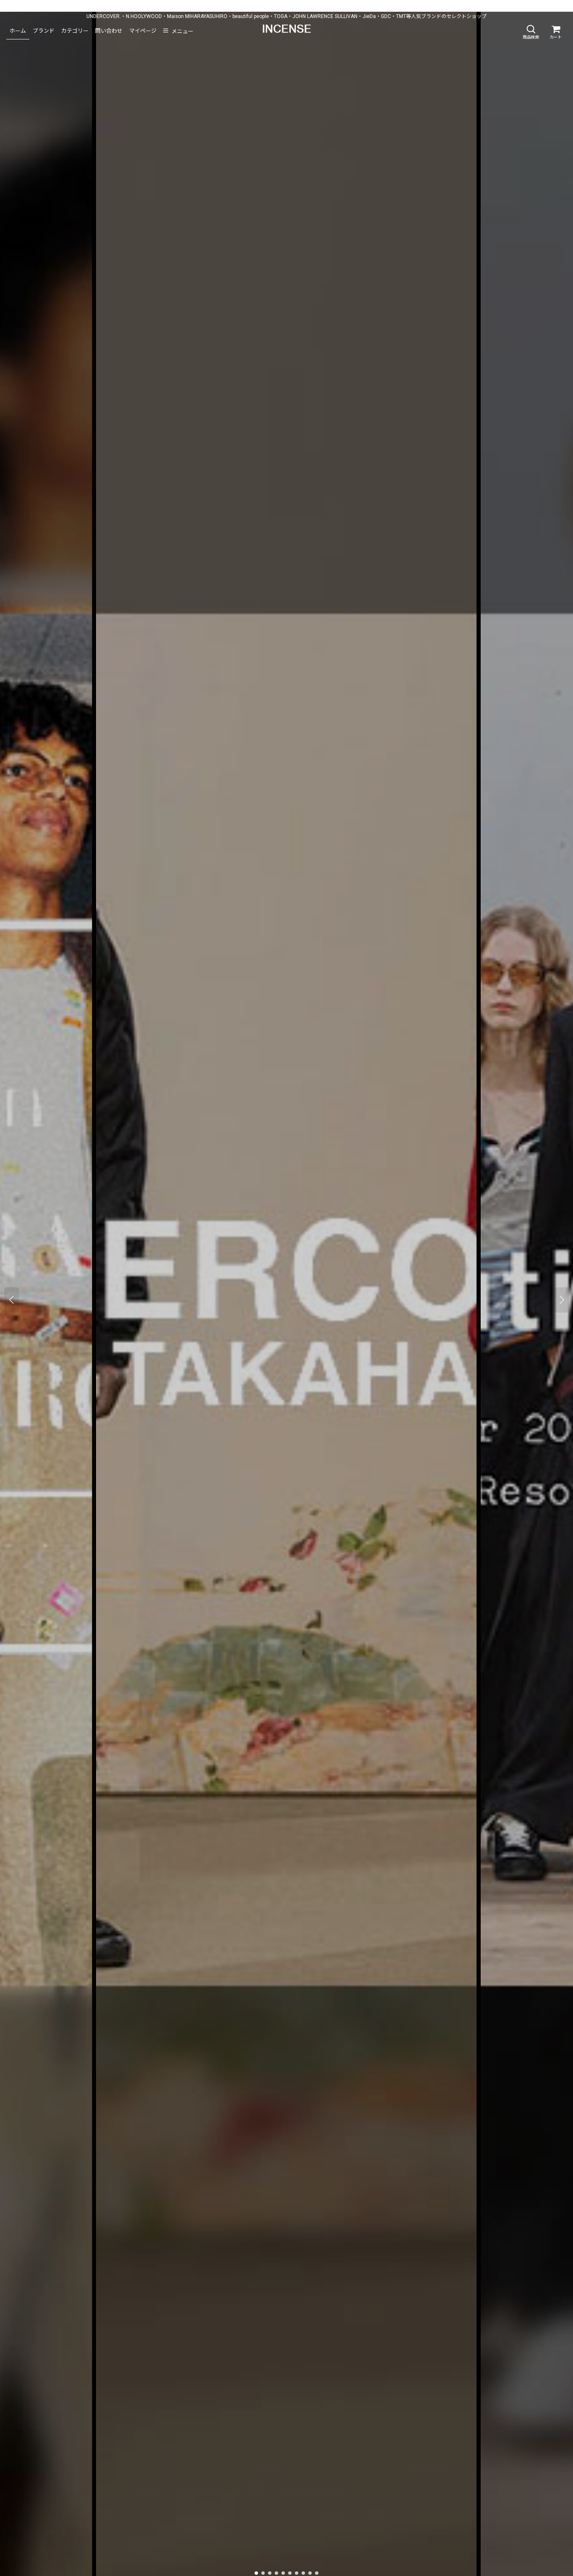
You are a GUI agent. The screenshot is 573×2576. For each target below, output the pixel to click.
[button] (531, 32)
